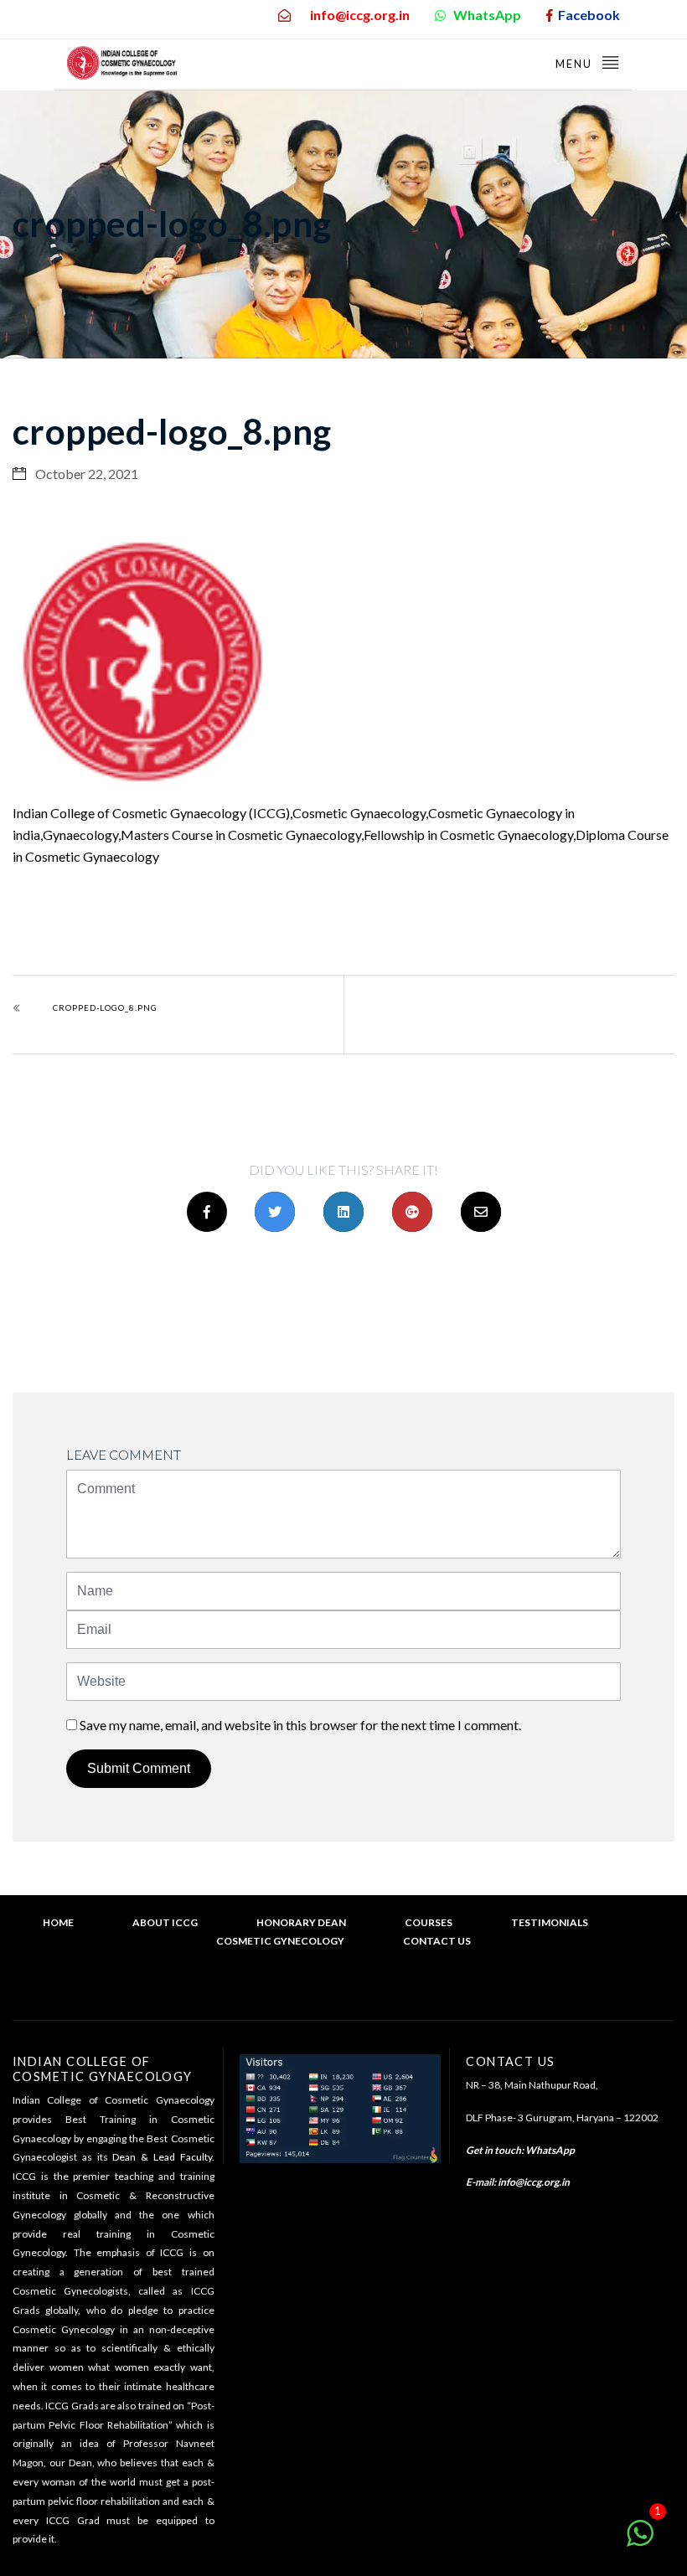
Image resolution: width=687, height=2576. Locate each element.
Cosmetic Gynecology (280, 1941)
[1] (640, 2541)
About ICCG (165, 1922)
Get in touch (493, 2150)
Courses (429, 1922)
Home (58, 1922)
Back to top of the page (351, 1992)
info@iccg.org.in (534, 2182)
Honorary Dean (301, 1922)
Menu (576, 64)
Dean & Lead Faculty (162, 2157)
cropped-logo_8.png (105, 1007)
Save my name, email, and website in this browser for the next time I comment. (300, 1725)
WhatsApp (550, 2150)
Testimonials (550, 1922)
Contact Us (437, 1941)
